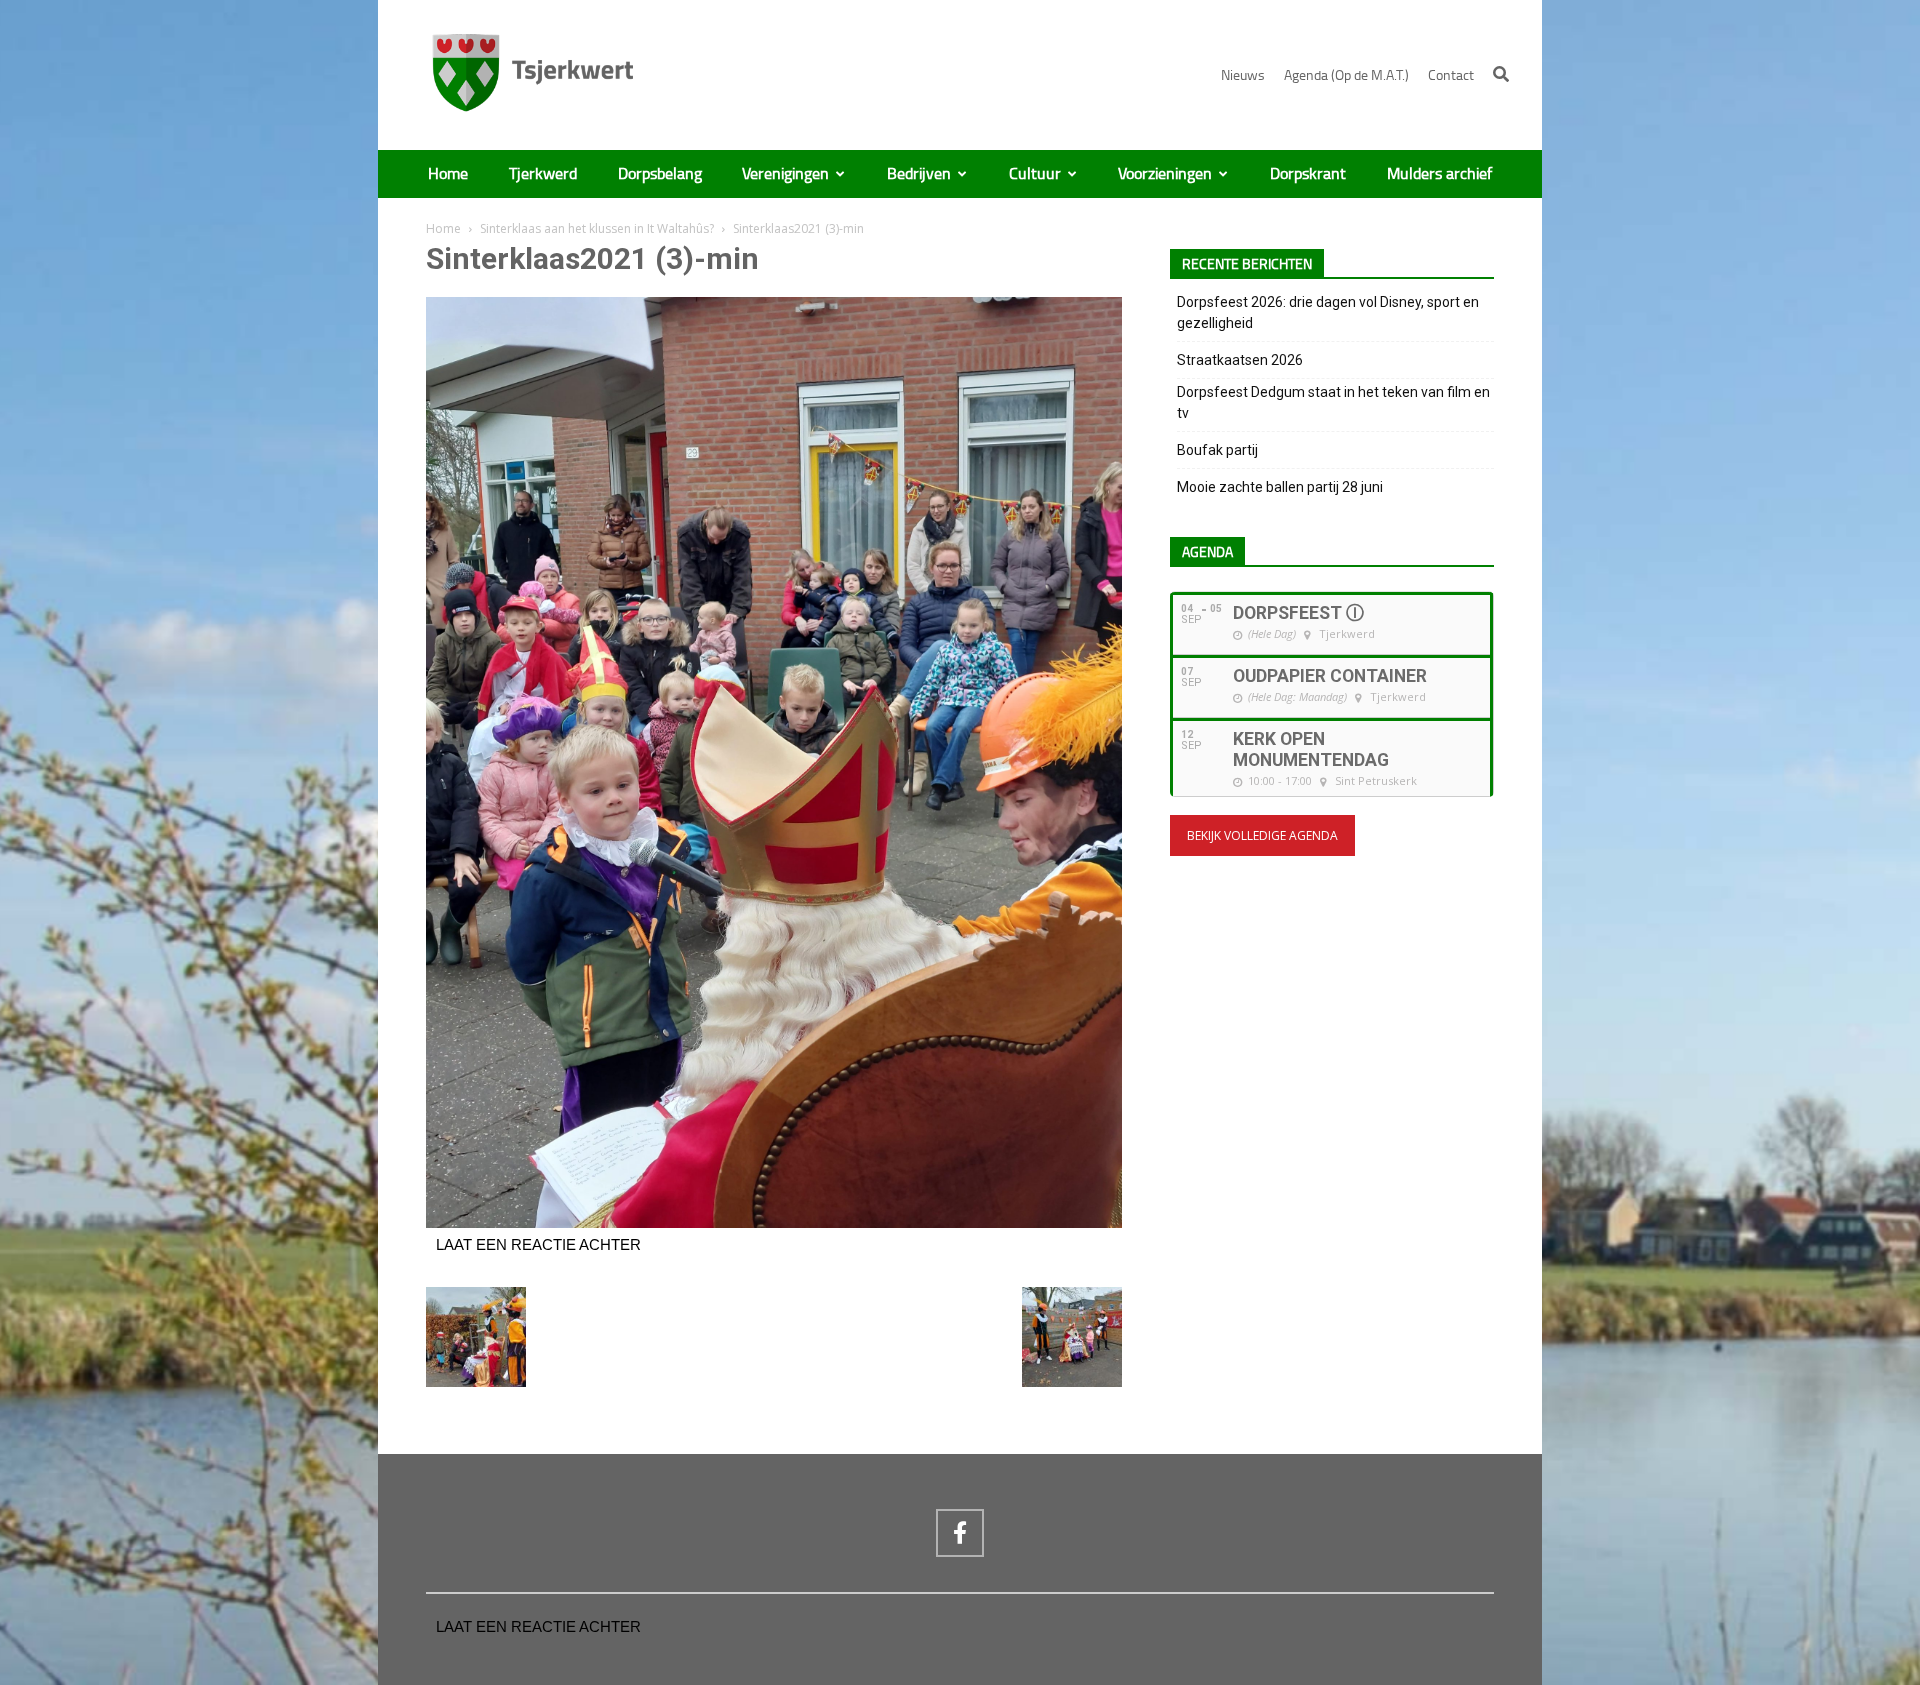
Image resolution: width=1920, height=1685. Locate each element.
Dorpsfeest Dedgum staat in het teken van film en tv (1333, 402)
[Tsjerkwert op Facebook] (960, 1533)
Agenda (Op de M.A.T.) (1346, 75)
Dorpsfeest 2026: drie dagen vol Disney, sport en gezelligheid (1328, 312)
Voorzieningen (1165, 174)
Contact (1451, 75)
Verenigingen (785, 174)
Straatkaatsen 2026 (1240, 360)
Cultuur (1035, 174)
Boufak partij (1217, 450)
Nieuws (1243, 75)
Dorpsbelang (660, 174)
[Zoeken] (1501, 74)
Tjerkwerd (543, 174)
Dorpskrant (1308, 174)
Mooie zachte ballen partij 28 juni (1280, 487)
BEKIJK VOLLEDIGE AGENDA (1262, 835)
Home (448, 174)
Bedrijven (919, 174)
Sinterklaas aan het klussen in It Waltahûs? (597, 228)
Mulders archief (1439, 174)
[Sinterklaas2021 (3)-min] (774, 1223)
